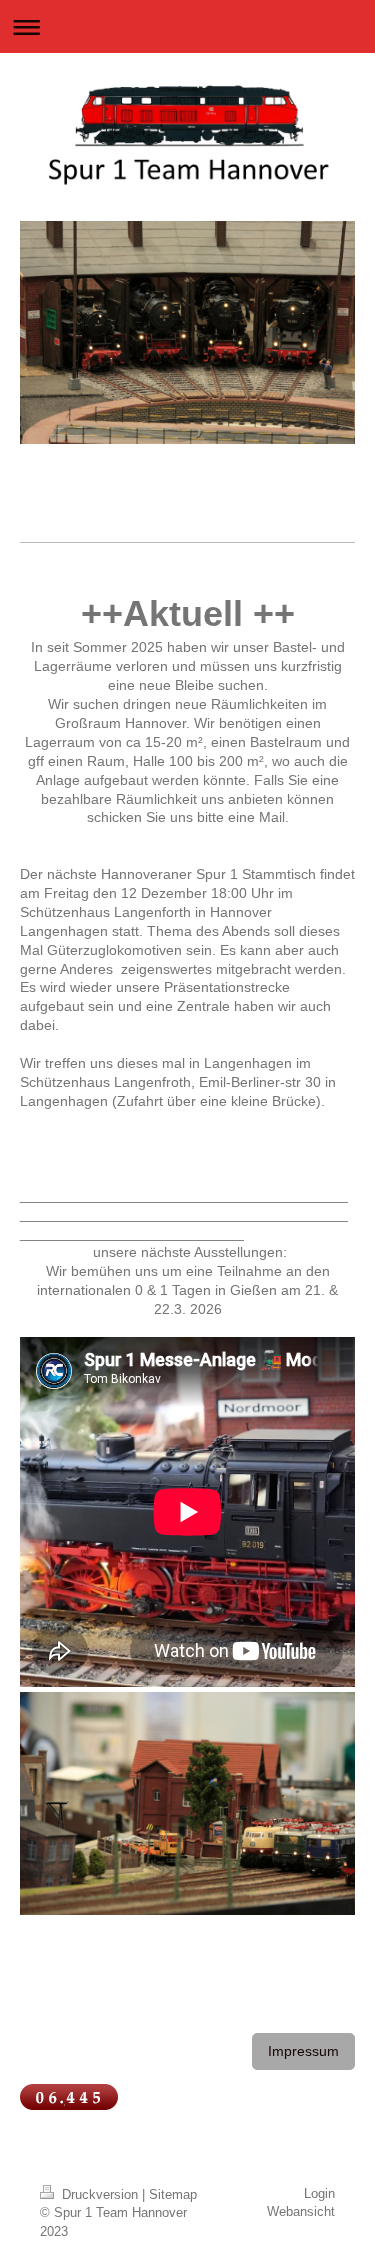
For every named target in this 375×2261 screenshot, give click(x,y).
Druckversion (100, 2194)
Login (319, 2193)
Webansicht (301, 2211)
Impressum (303, 2051)
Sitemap (173, 2194)
